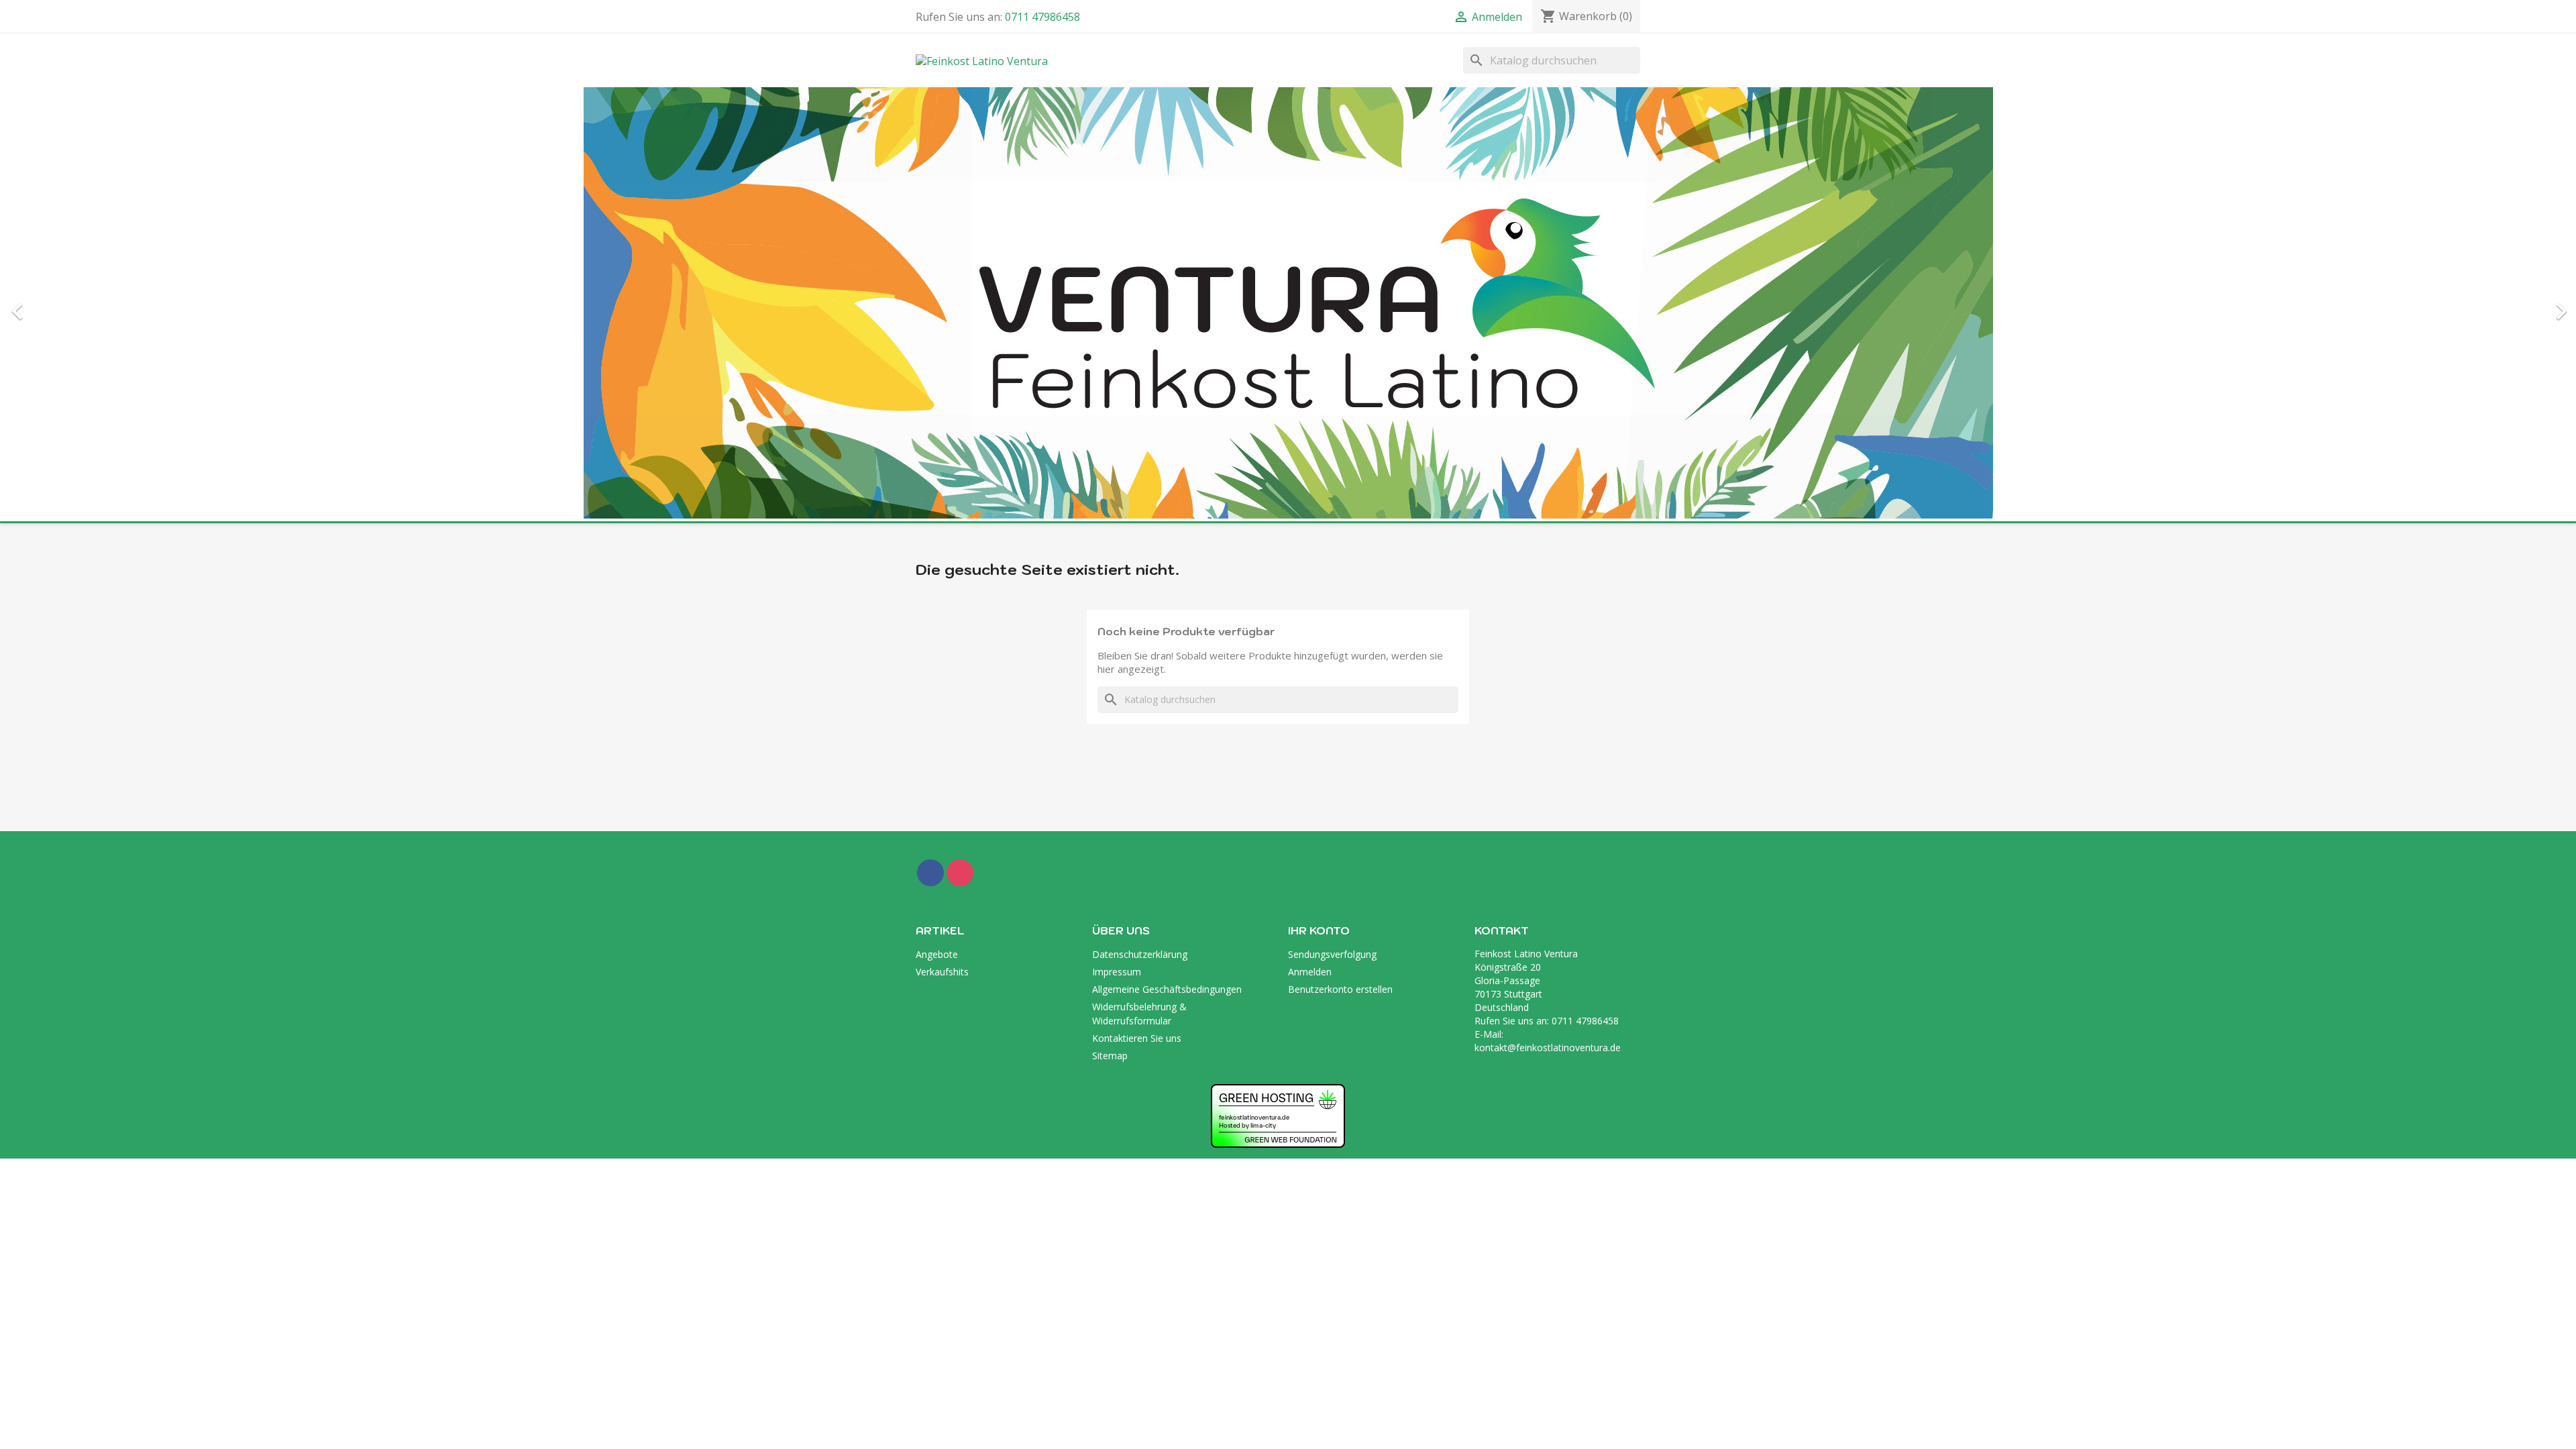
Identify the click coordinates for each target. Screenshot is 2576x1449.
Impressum (1117, 551)
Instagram (960, 452)
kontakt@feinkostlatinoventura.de (1548, 627)
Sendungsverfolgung (1332, 534)
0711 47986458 (1042, 17)
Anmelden (1310, 551)
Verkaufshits (942, 551)
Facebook (930, 452)
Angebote (937, 534)
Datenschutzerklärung (1140, 534)
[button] (193, 94)
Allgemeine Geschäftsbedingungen (1167, 569)
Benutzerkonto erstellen (1340, 569)
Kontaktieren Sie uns (1137, 618)
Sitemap (1110, 635)
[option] (1288, 94)
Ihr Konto (1319, 510)
